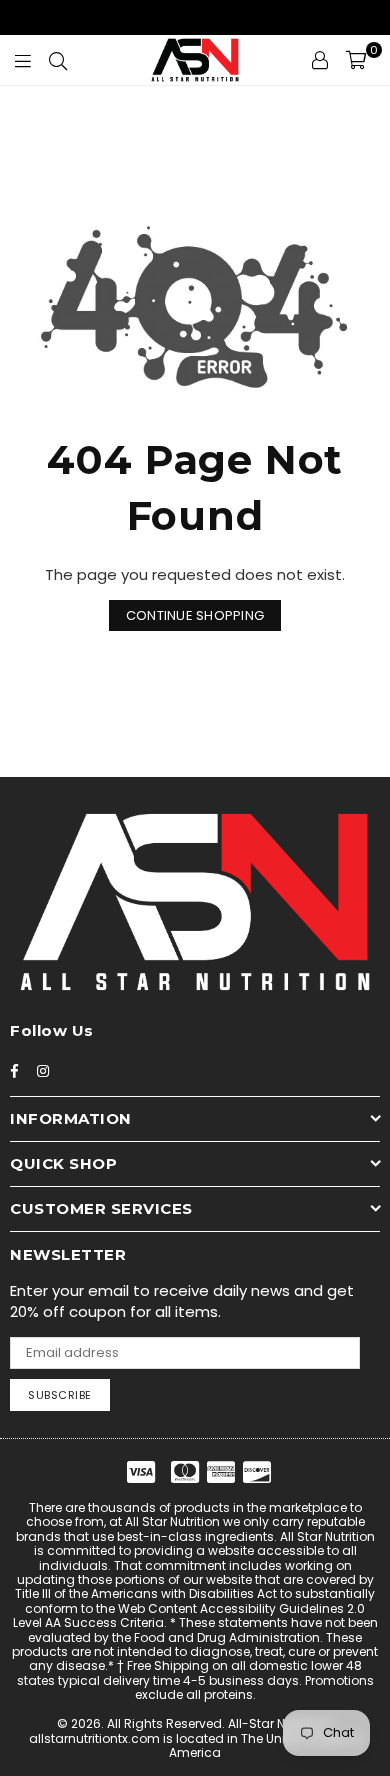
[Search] (58, 60)
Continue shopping (195, 615)
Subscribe (60, 1395)
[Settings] (320, 60)
